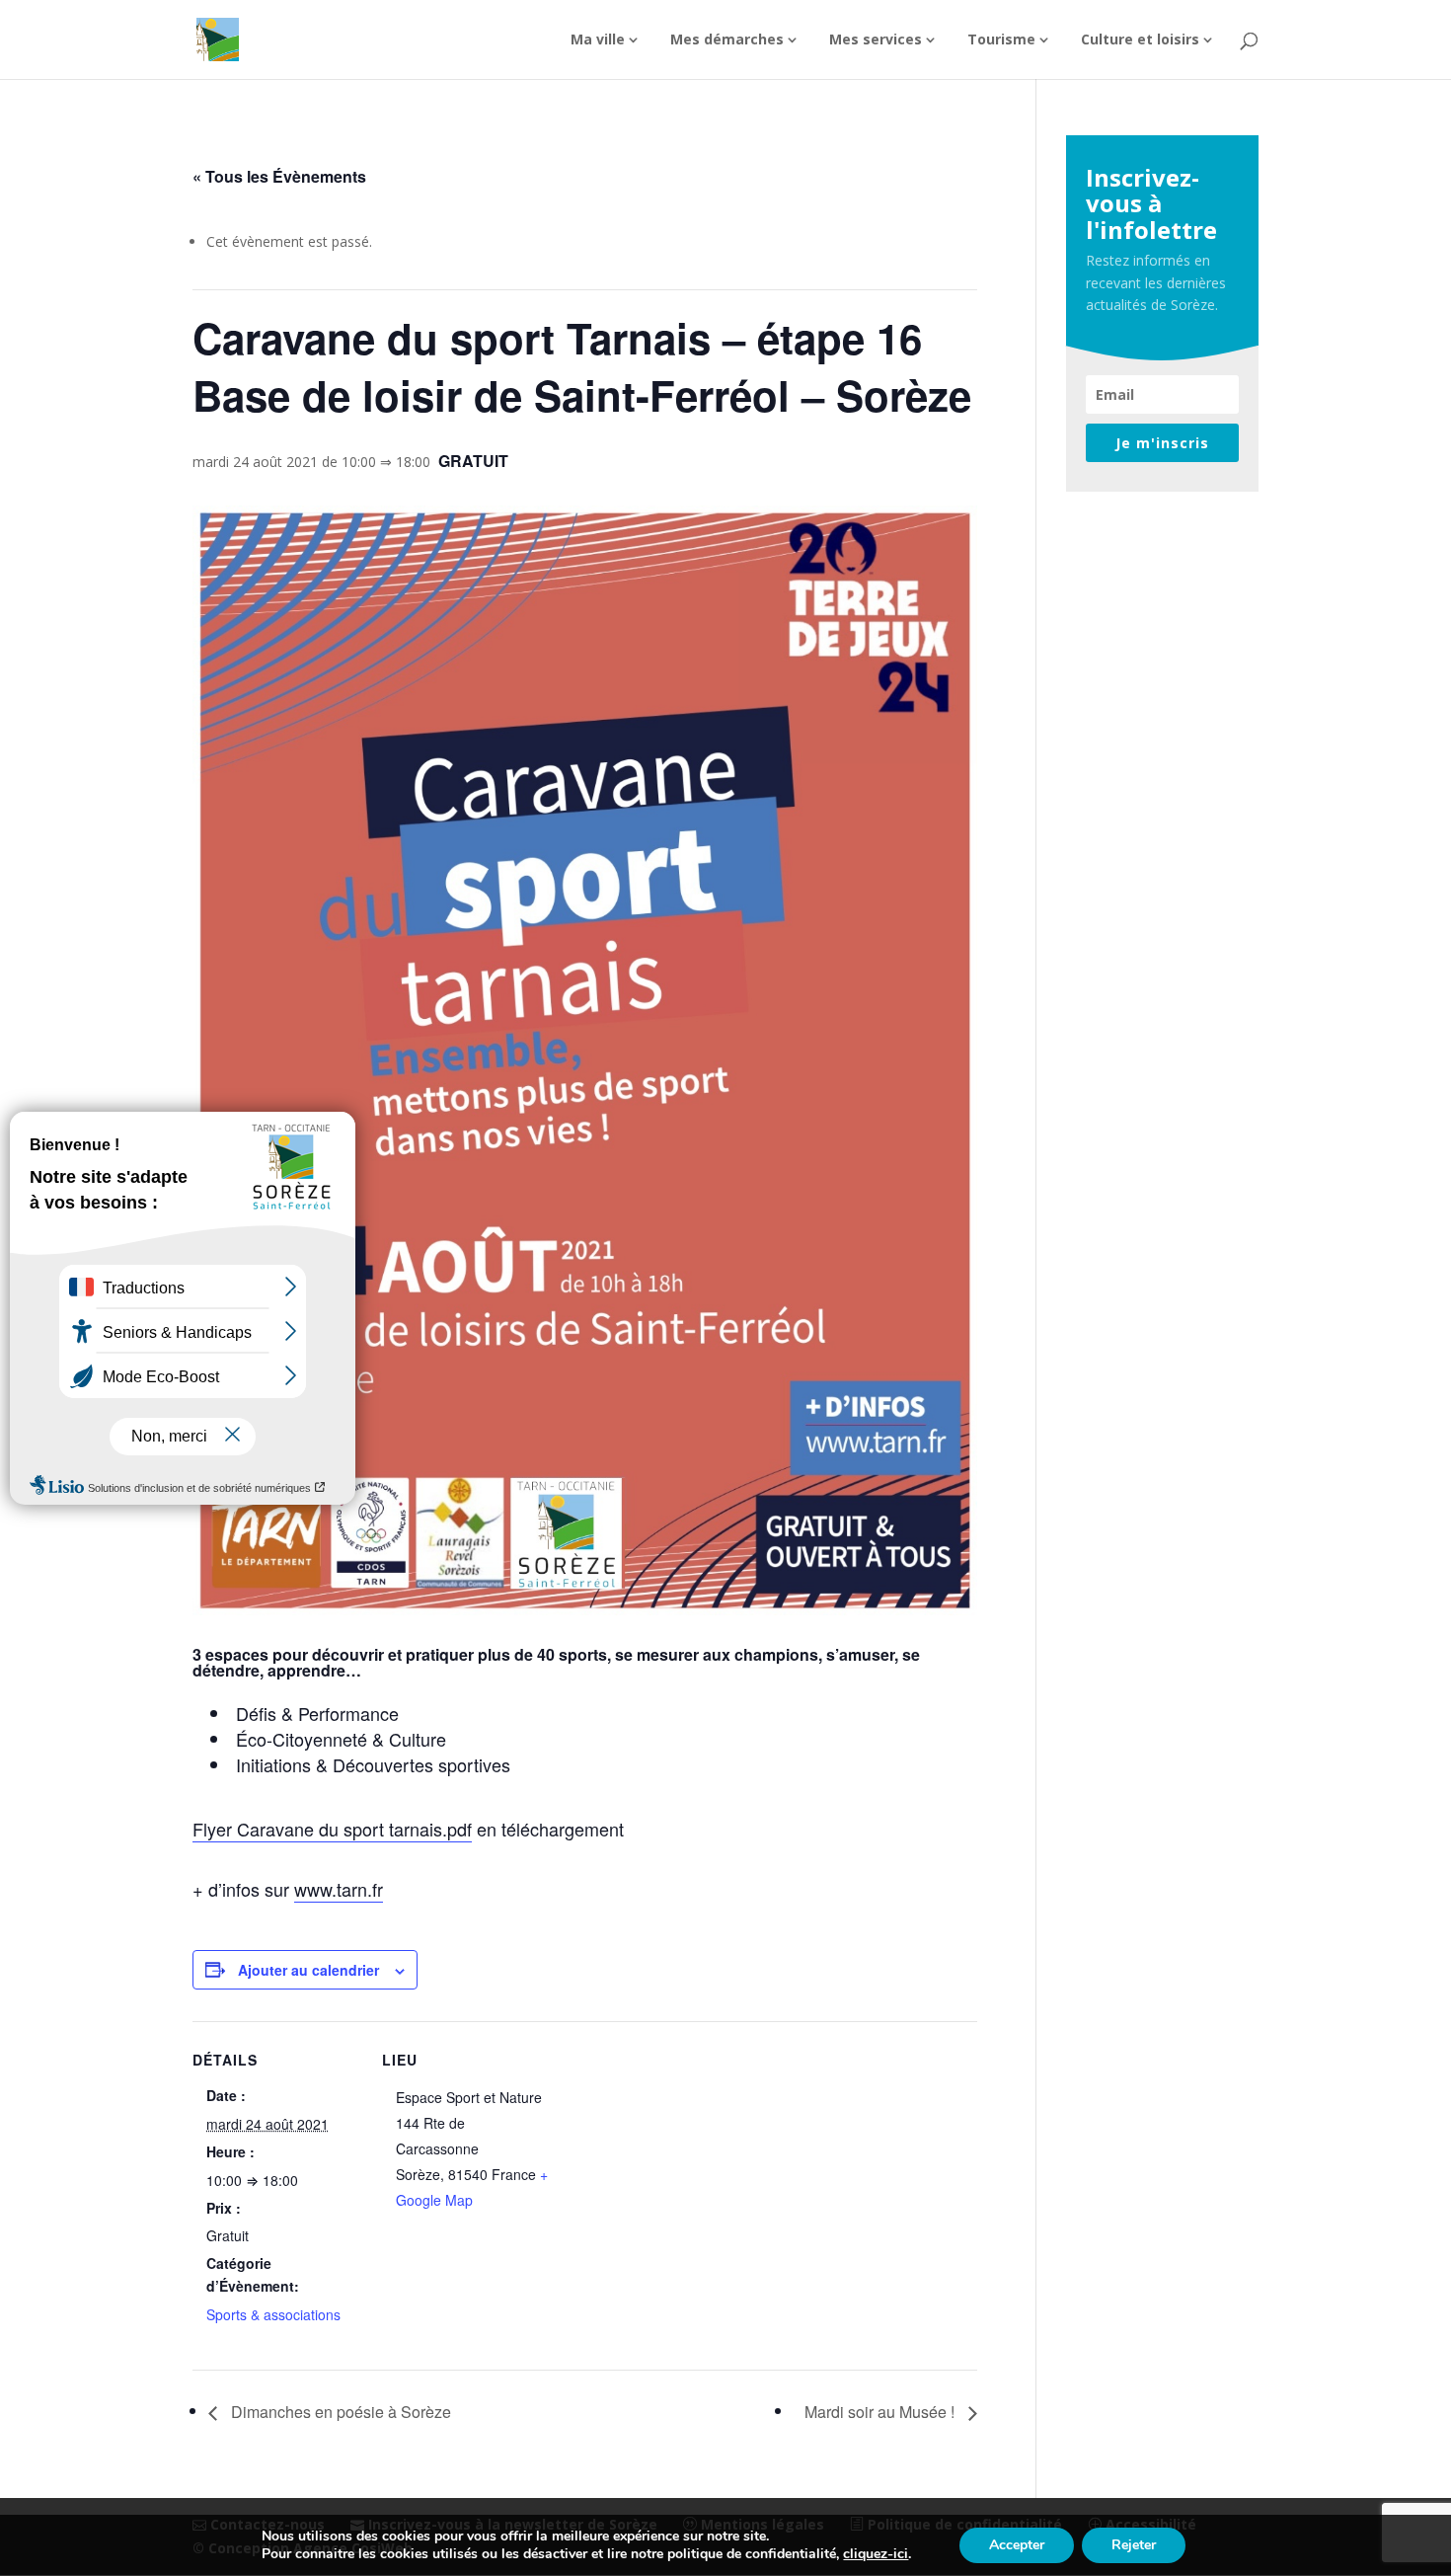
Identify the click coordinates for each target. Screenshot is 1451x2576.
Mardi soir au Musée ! (881, 2412)
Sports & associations (273, 2314)
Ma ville (598, 40)
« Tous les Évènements (279, 176)
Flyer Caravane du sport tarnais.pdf (332, 1829)
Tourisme (1001, 40)
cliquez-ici (876, 2554)
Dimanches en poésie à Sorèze (339, 2412)
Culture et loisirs (1140, 40)
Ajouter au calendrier (308, 1970)
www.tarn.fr (339, 1889)
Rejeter (1134, 2545)
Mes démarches (727, 40)
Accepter (1017, 2545)
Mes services (876, 40)
